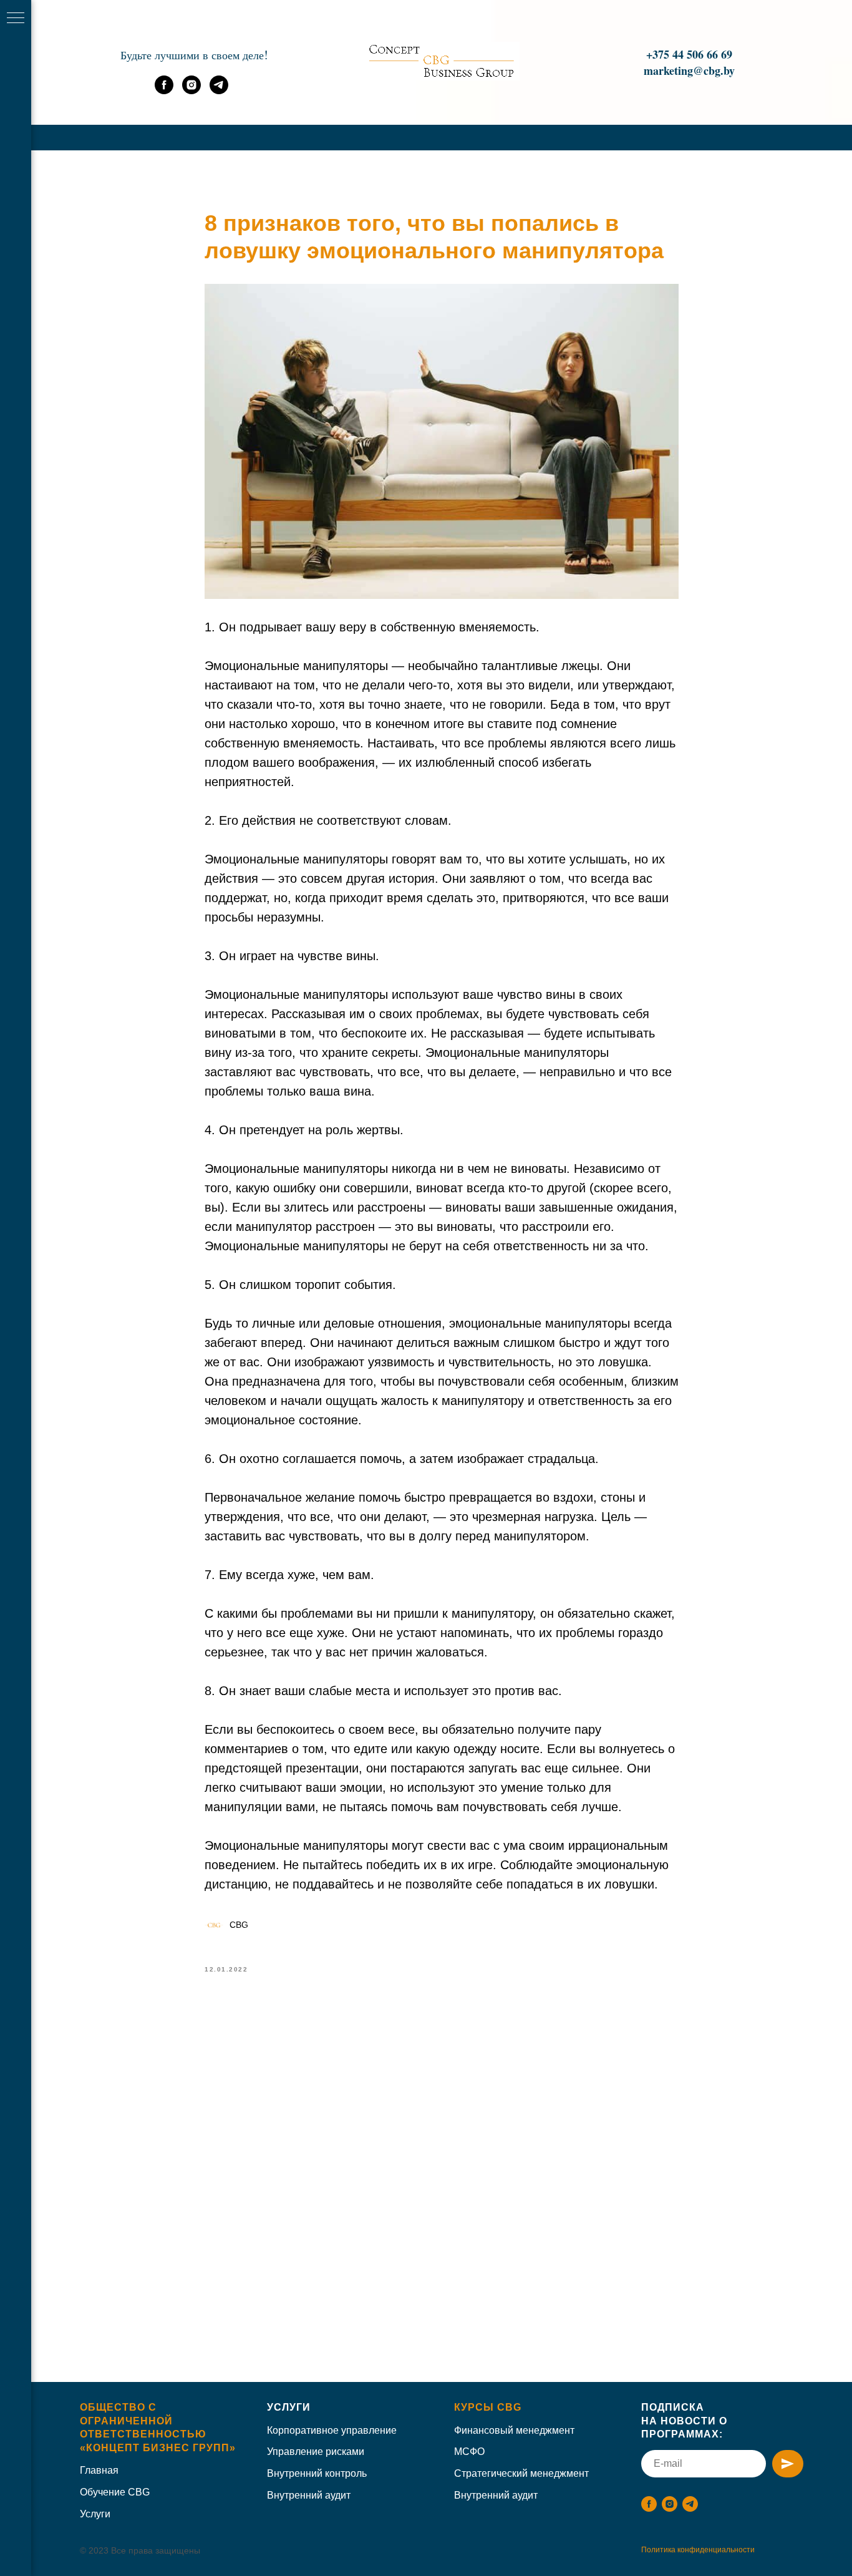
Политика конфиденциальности (698, 2550)
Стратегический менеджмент (521, 2473)
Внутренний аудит (309, 2495)
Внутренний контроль (317, 2473)
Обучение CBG (115, 2492)
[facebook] (164, 91)
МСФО (469, 2452)
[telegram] (219, 91)
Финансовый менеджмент (514, 2430)
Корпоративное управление (332, 2430)
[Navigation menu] (16, 19)
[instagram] (191, 91)
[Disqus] (442, 2164)
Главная (99, 2470)
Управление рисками (316, 2452)
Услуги (289, 2407)
